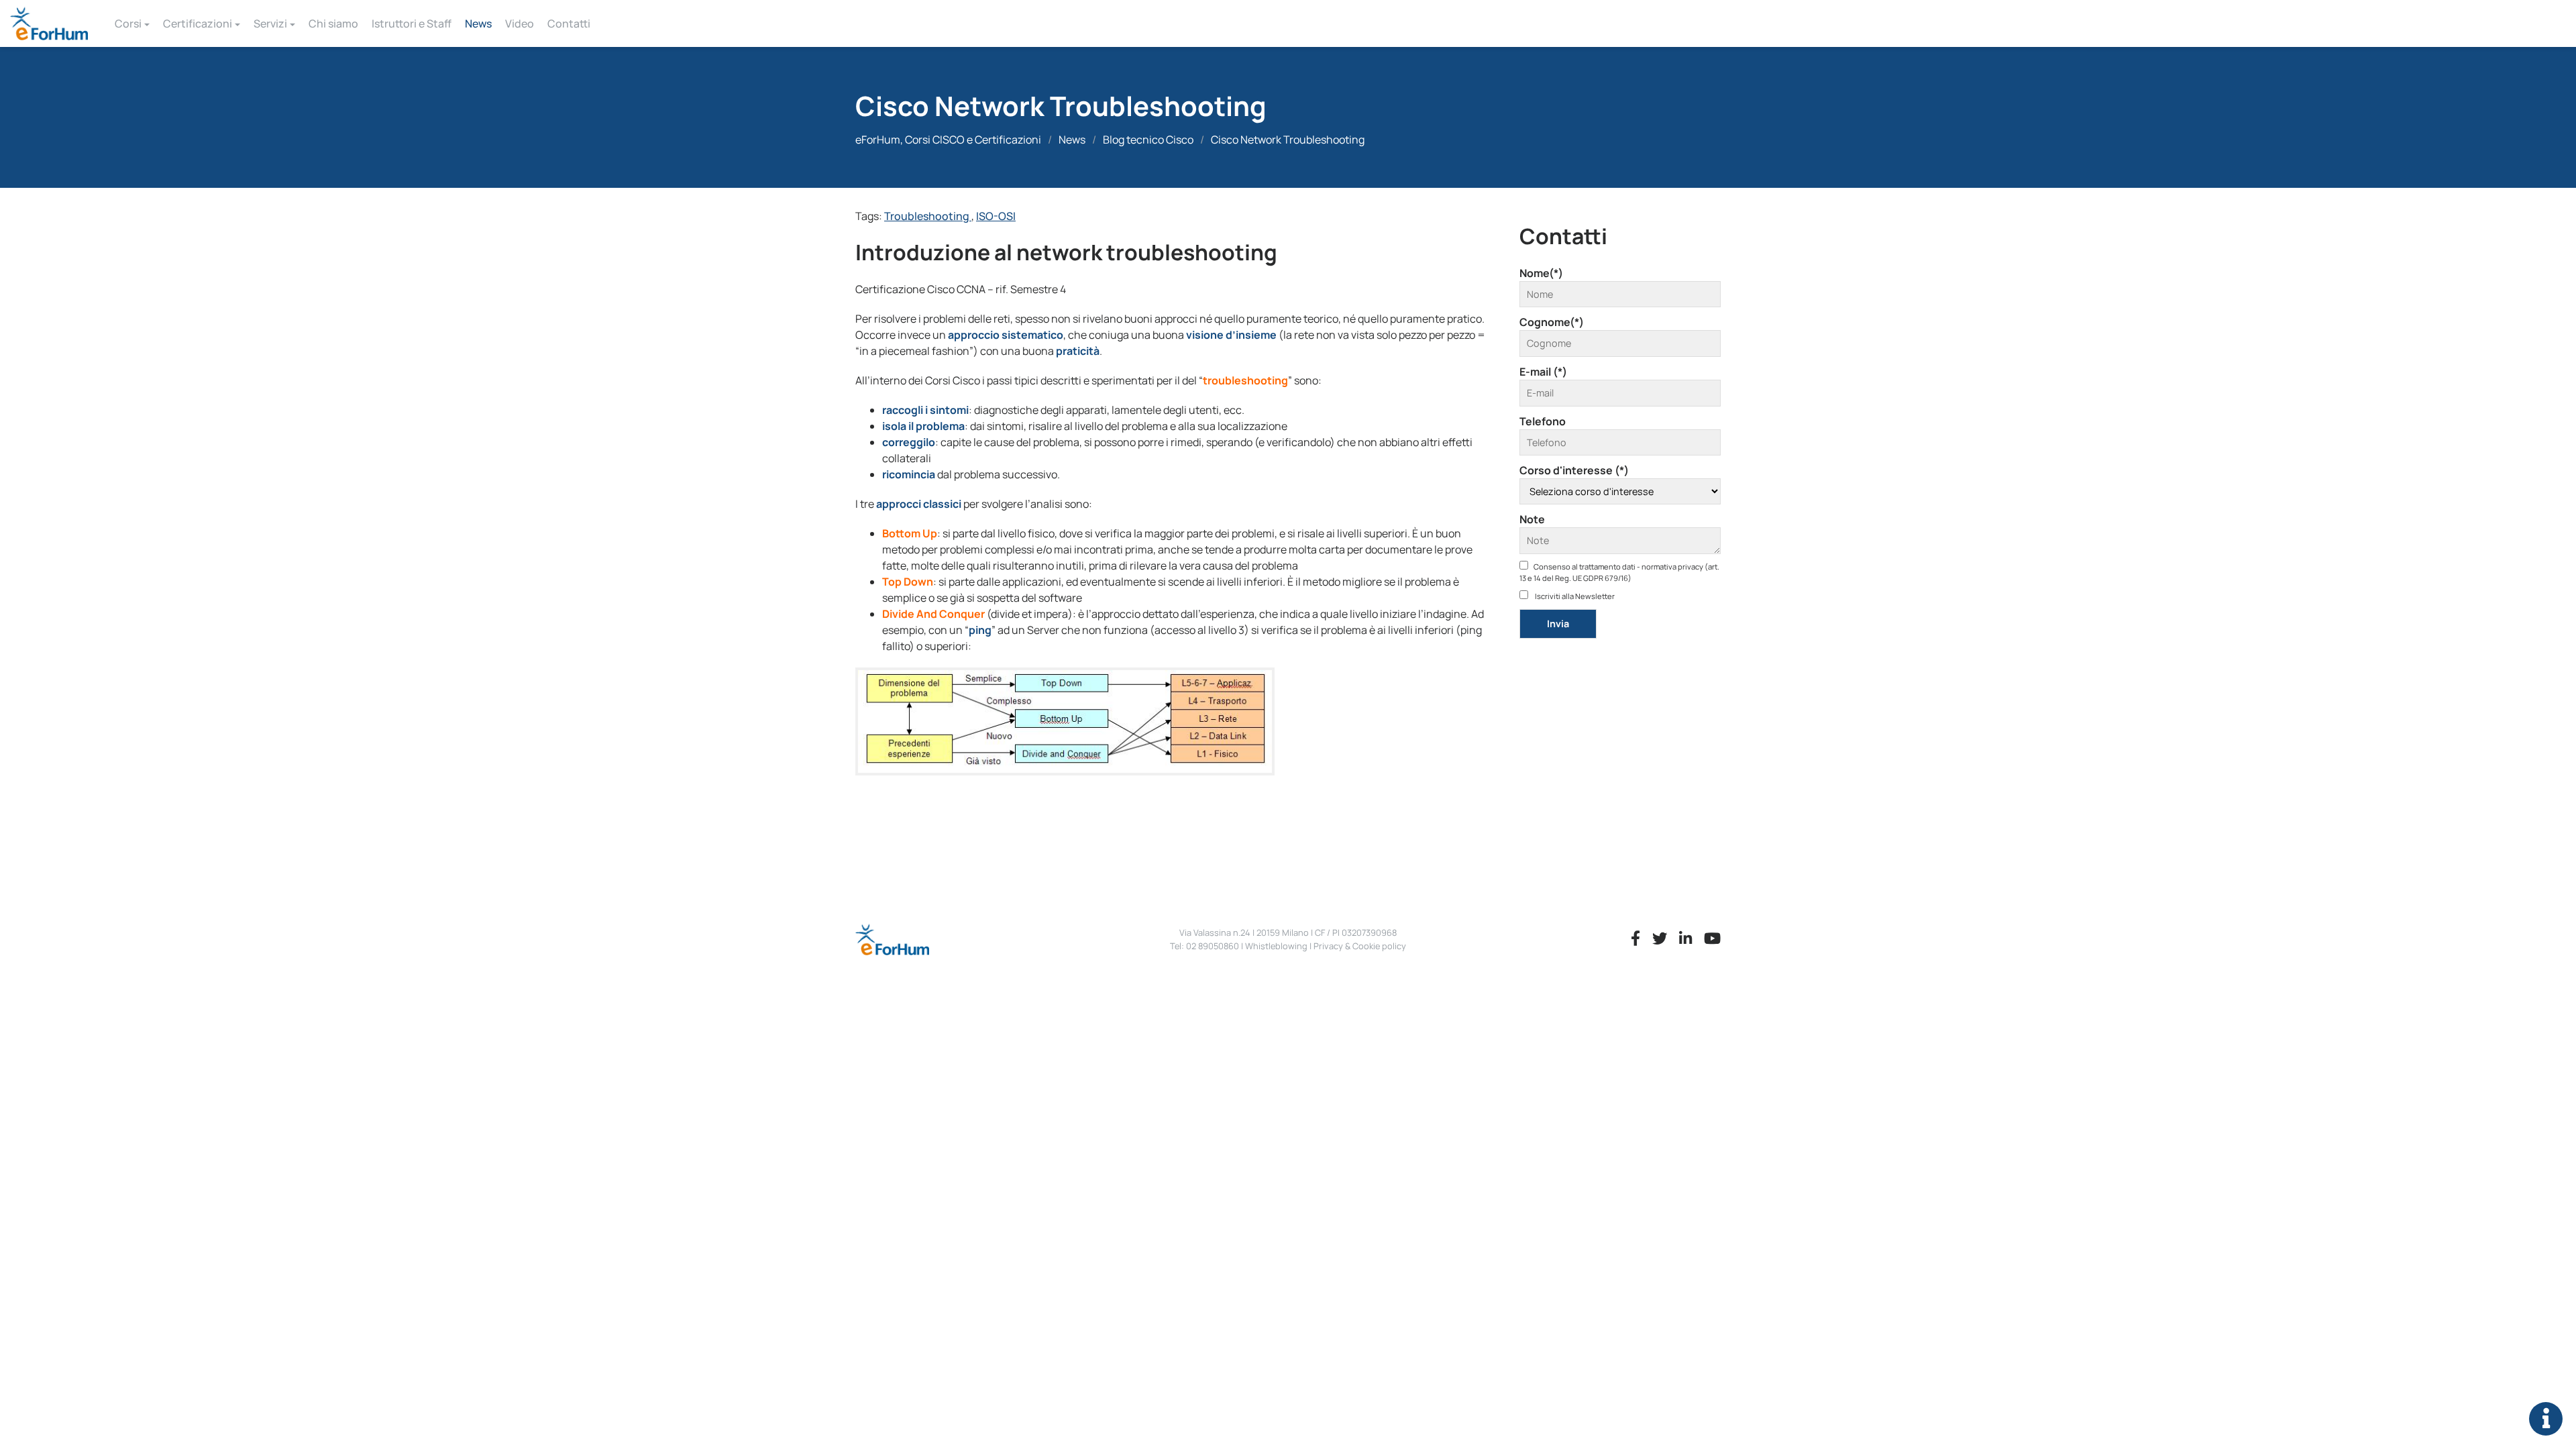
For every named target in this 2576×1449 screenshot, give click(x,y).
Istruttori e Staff (412, 23)
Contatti (569, 23)
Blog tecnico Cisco (1148, 140)
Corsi (128, 23)
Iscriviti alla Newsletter (1574, 596)
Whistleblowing (1276, 946)
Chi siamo (333, 23)
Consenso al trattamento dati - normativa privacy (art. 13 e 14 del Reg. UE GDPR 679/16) (1619, 572)
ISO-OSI (996, 216)
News (478, 23)
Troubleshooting (928, 216)
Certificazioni (198, 23)
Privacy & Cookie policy (1360, 946)
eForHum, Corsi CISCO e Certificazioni (948, 140)
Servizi (270, 23)
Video (520, 23)
